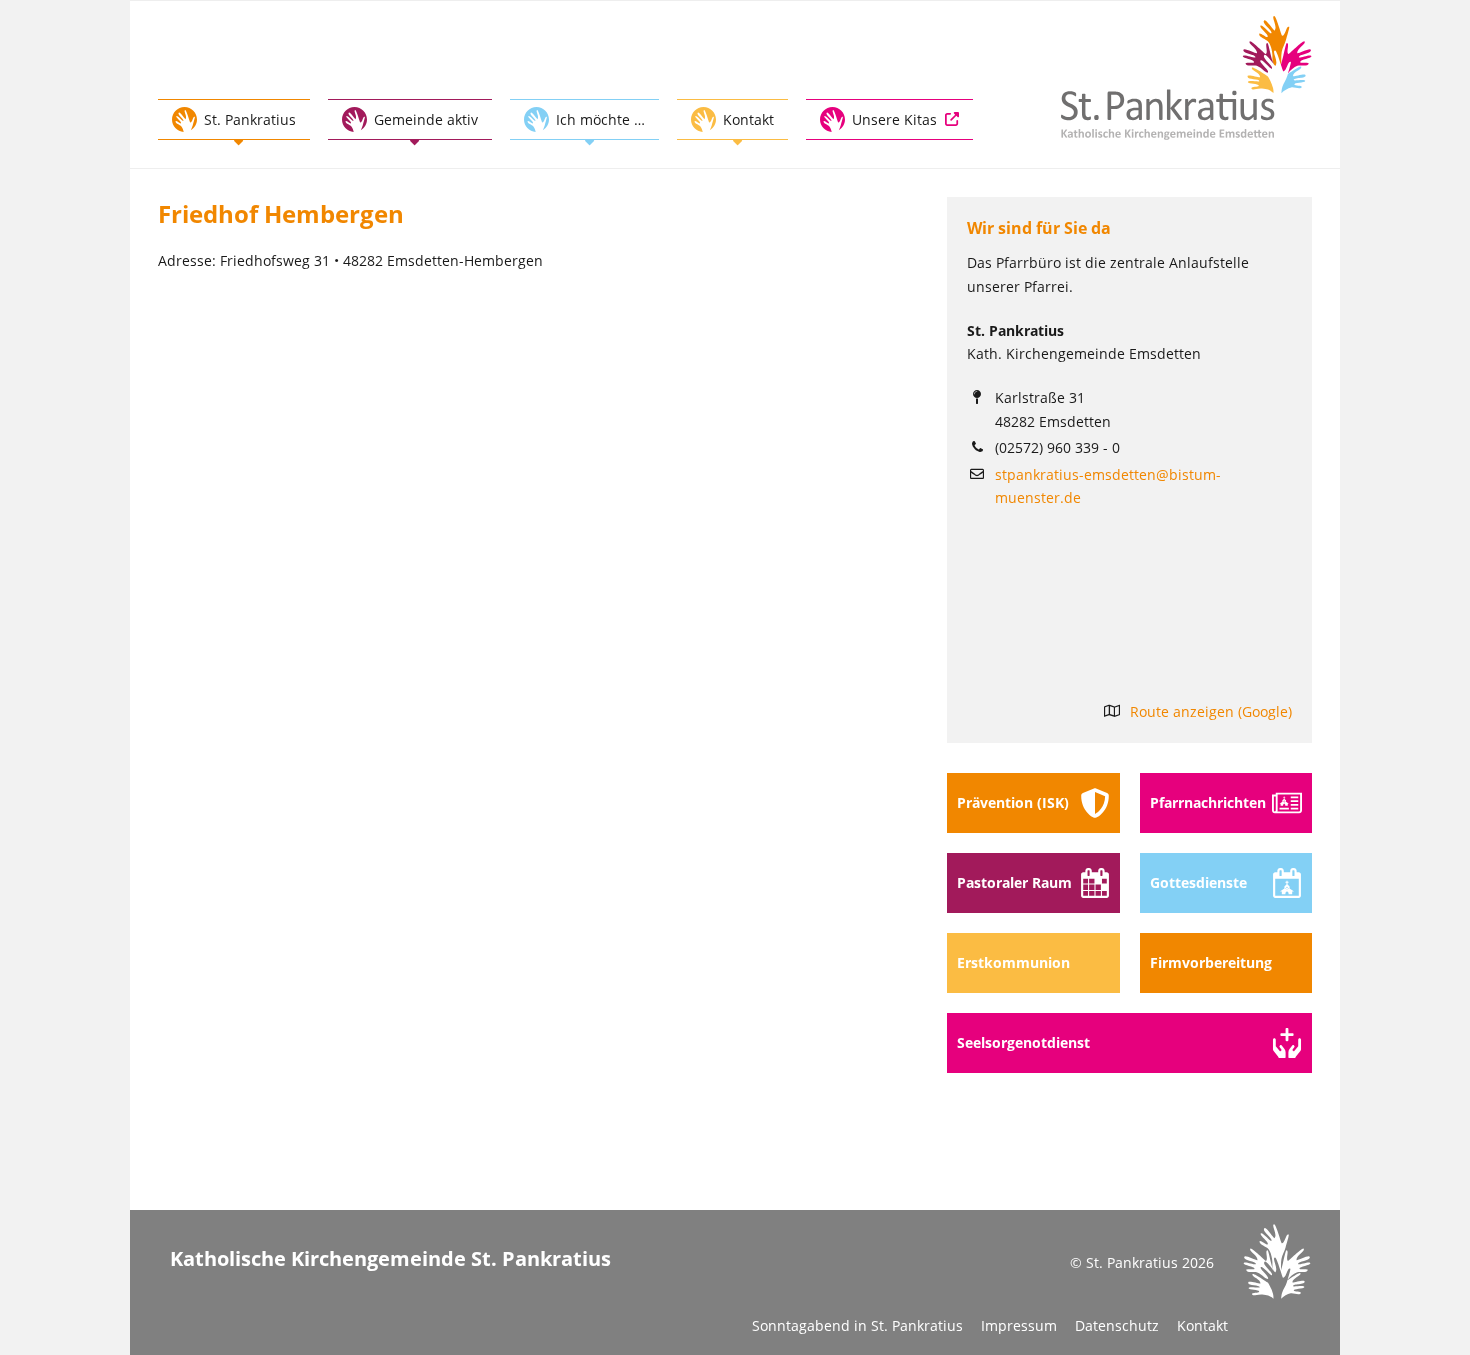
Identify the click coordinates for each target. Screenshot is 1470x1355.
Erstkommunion (1013, 962)
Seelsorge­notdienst (1023, 1042)
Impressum (1019, 1325)
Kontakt (1202, 1325)
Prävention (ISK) (1013, 802)
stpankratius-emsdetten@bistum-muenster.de (1108, 486)
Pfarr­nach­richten (1208, 802)
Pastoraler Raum (1014, 882)
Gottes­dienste (1198, 882)
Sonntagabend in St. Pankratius (857, 1325)
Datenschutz (1117, 1325)
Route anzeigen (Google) (1211, 711)
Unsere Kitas (894, 119)
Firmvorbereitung (1211, 962)
